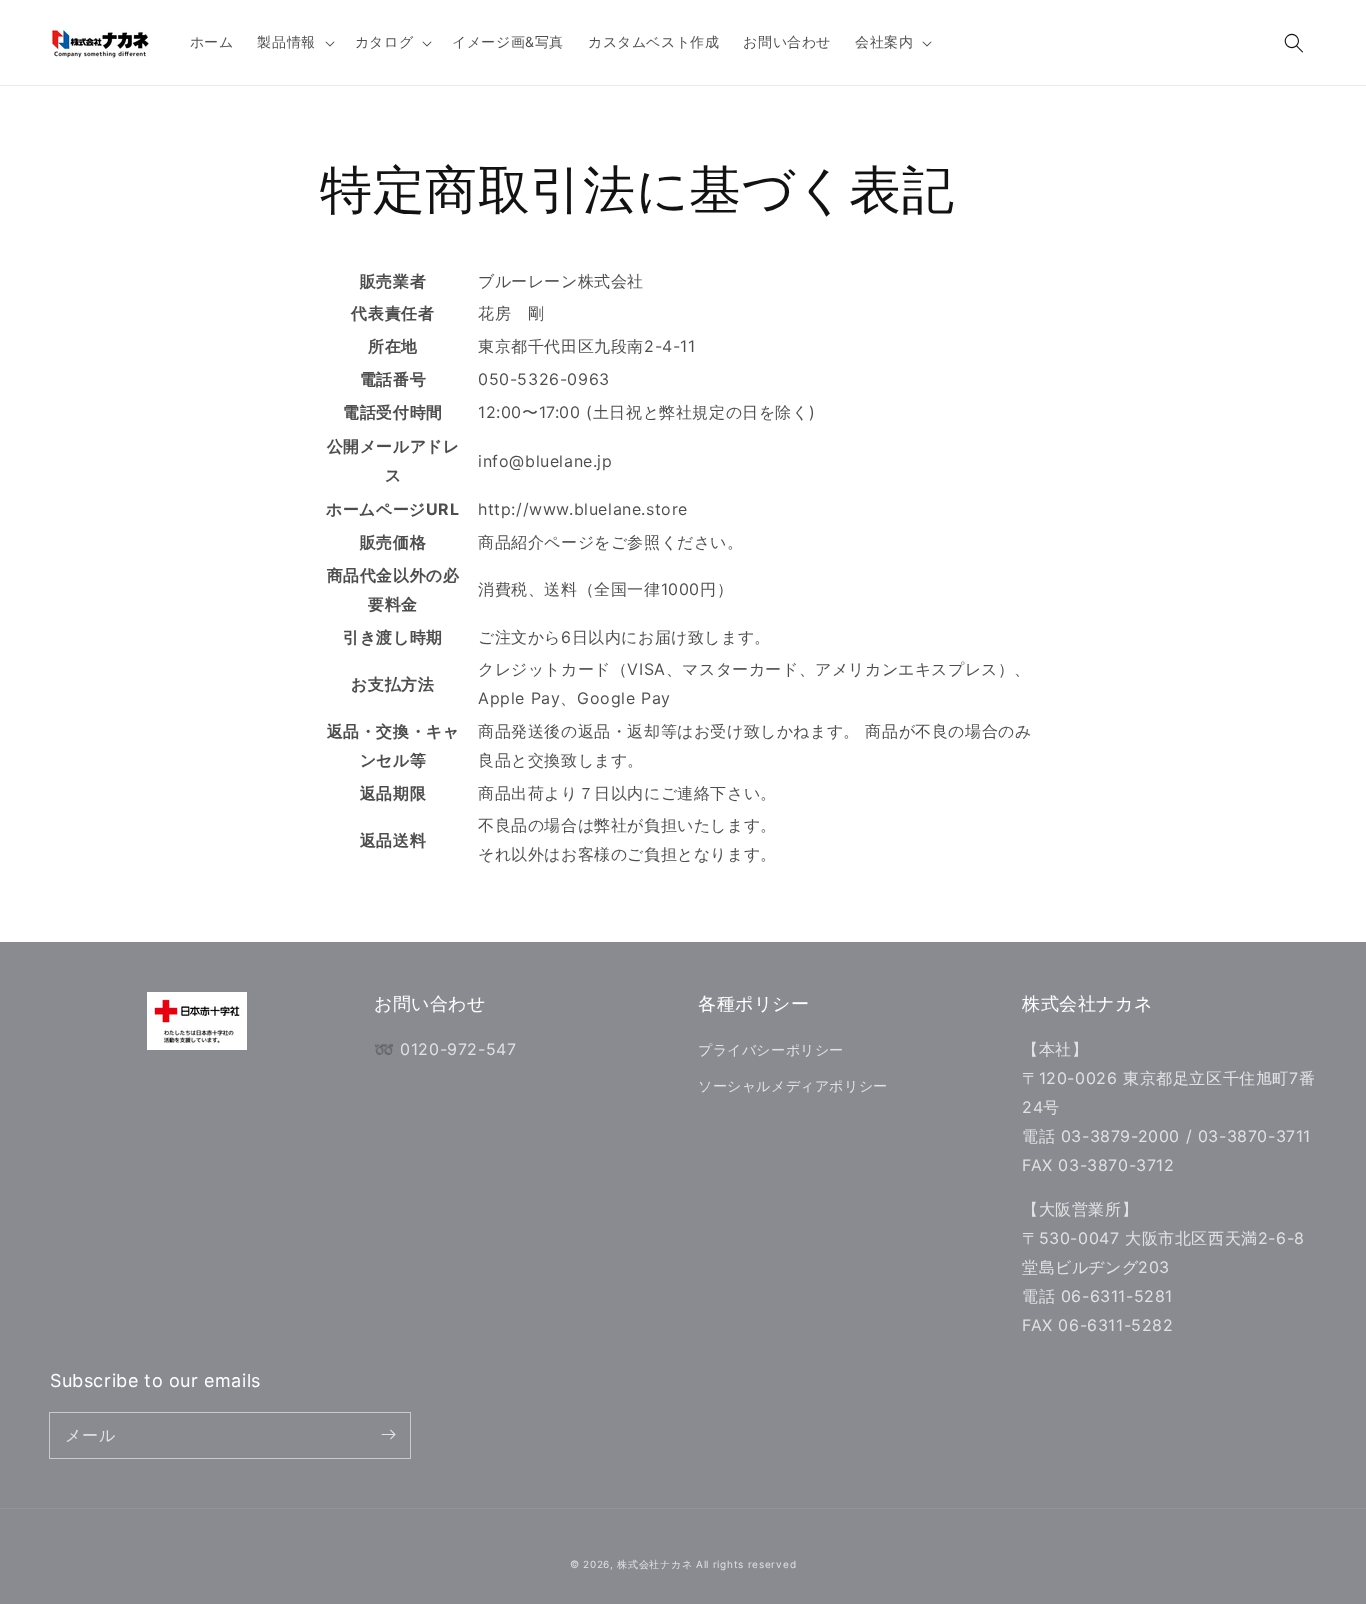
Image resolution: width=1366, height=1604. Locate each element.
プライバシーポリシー (771, 1049)
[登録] (388, 1435)
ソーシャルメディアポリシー (793, 1085)
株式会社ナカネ (654, 1564)
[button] (1294, 43)
